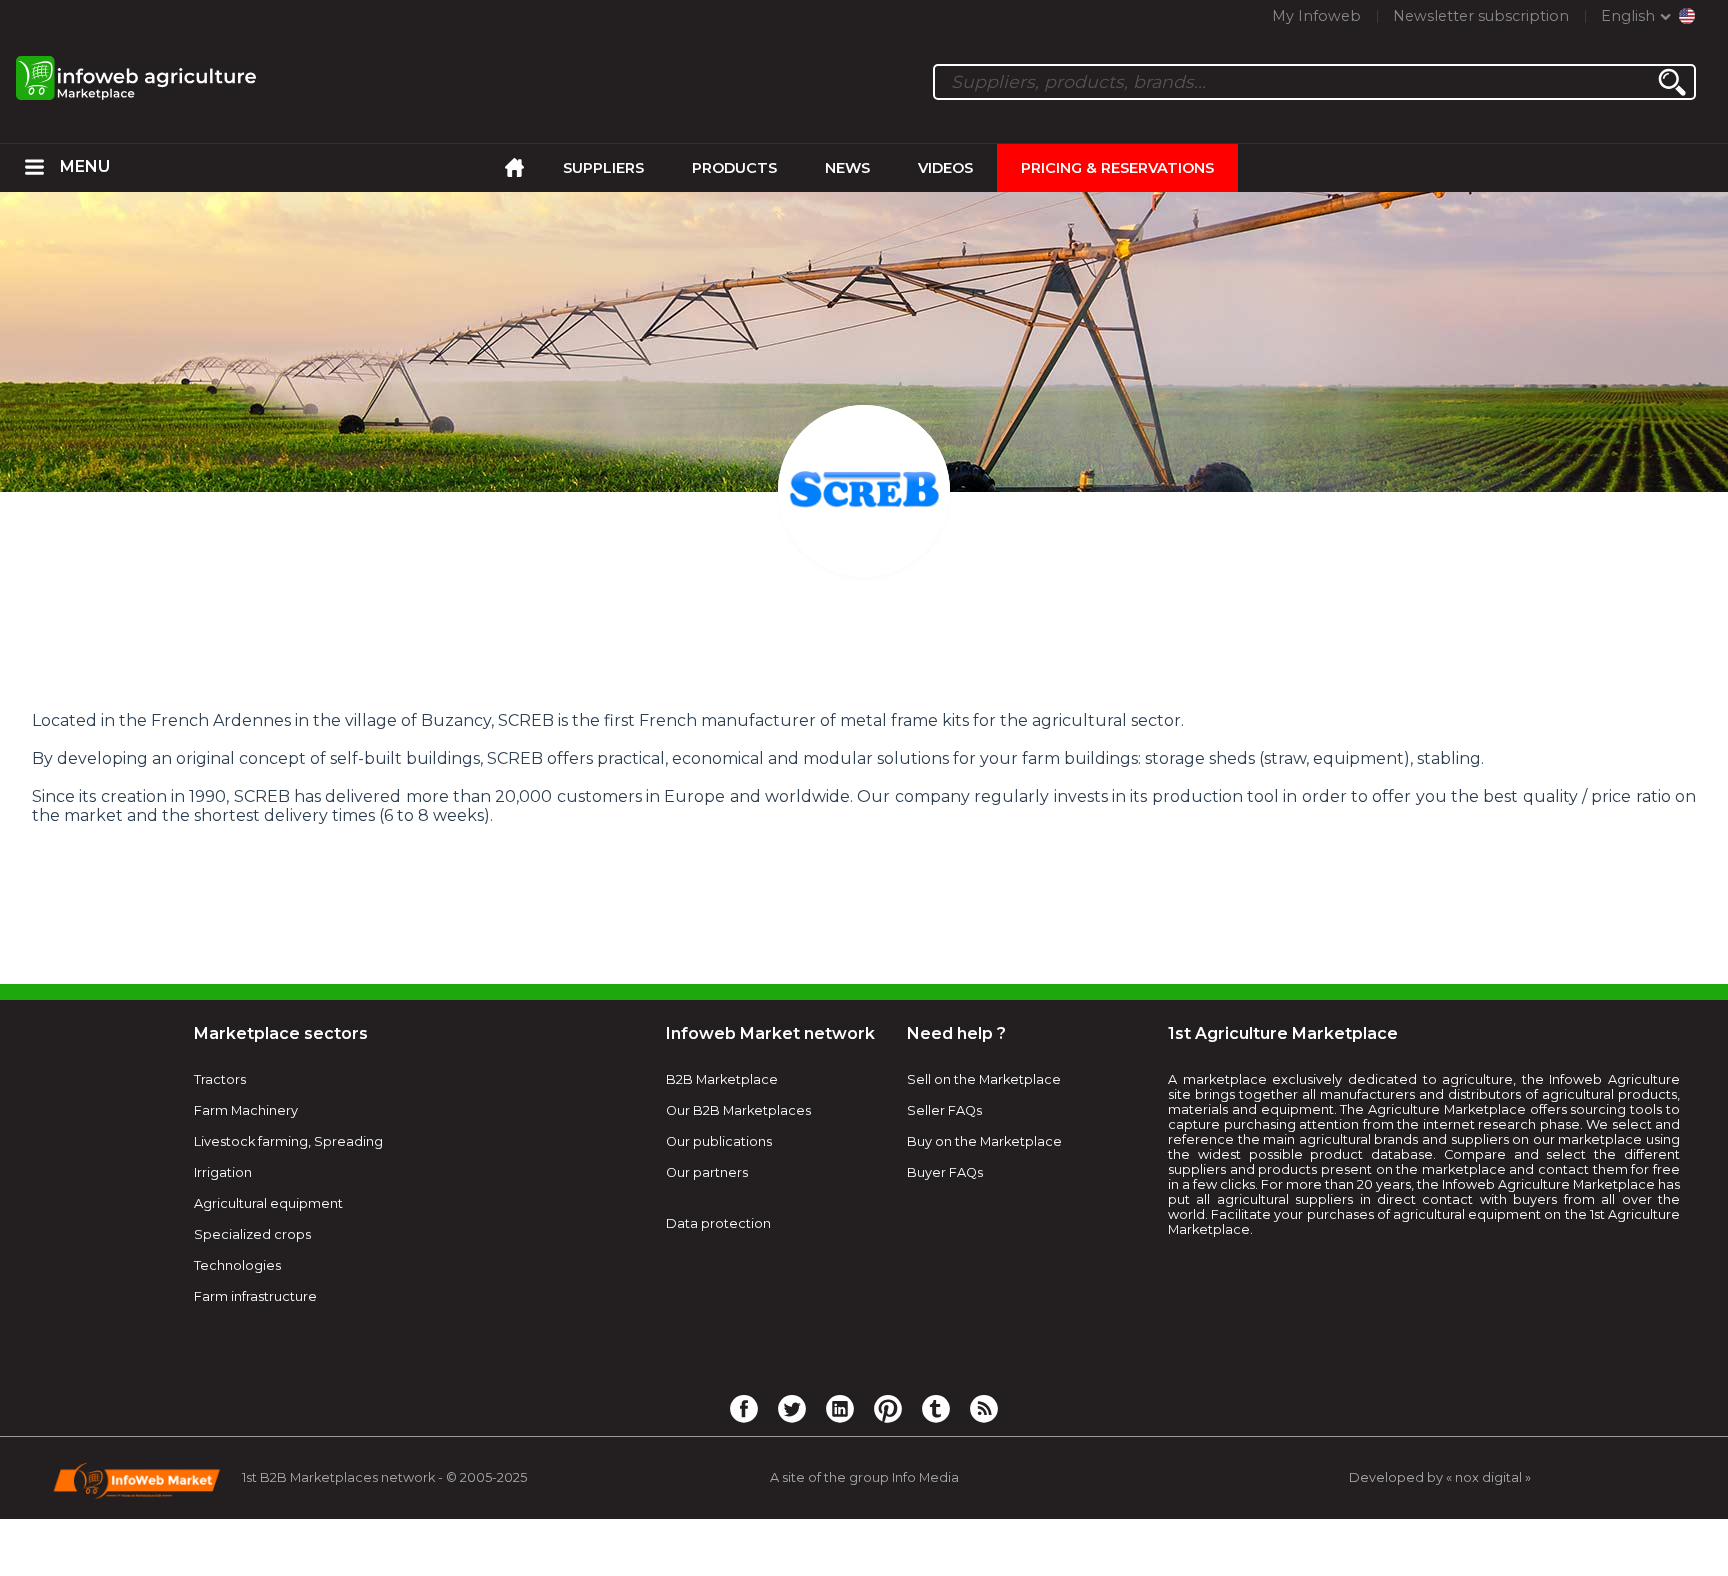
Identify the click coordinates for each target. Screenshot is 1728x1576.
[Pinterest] (888, 1408)
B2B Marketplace (722, 1079)
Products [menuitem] (734, 168)
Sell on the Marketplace (984, 1079)
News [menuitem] (847, 168)
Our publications (719, 1141)
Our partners (707, 1172)
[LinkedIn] (840, 1408)
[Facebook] (744, 1408)
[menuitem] (34, 168)
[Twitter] (792, 1408)
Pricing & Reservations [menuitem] (1117, 168)
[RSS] (984, 1408)
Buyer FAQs (945, 1172)
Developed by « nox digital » (1440, 1477)
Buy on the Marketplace (984, 1141)
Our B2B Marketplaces (738, 1110)
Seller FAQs (944, 1110)
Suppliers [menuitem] (603, 168)
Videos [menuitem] (945, 168)
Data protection (718, 1223)
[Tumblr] (936, 1408)
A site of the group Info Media (864, 1477)
